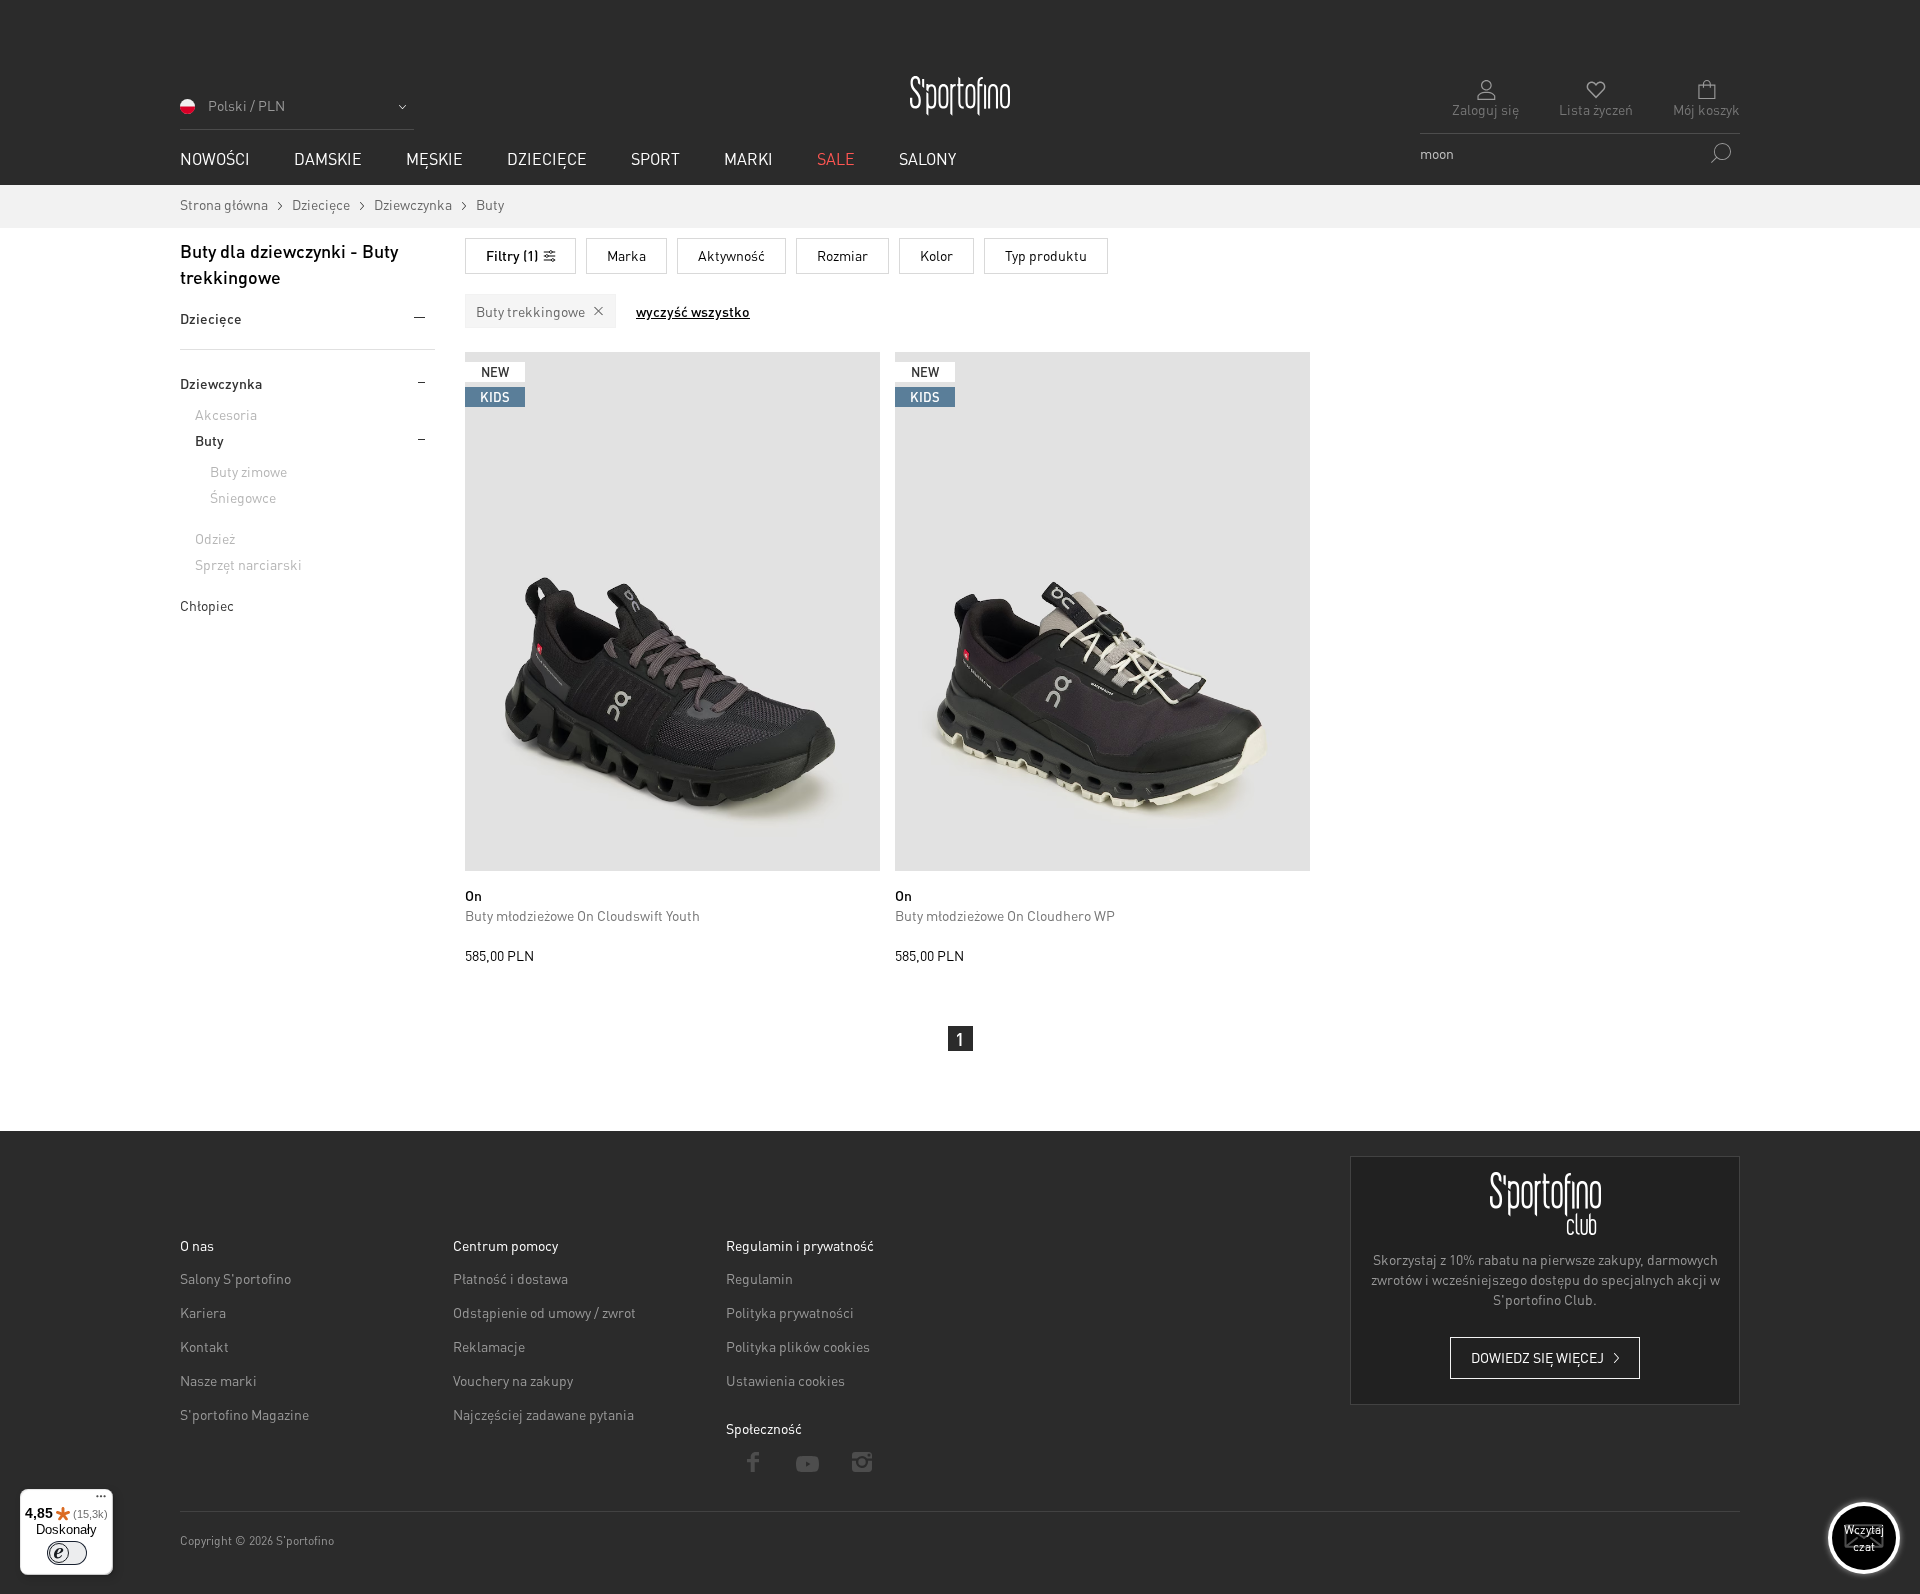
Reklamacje (489, 1346)
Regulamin (759, 1278)
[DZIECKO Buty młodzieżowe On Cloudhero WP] (1102, 611)
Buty (209, 440)
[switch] (67, 1553)
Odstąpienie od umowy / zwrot (544, 1312)
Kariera (203, 1312)
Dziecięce (211, 318)
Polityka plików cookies (798, 1346)
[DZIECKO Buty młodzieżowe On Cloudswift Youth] (672, 611)
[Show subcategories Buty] (420, 439)
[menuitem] (215, 158)
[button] (297, 112)
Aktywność (731, 255)
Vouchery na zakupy (513, 1380)
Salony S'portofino (235, 1278)
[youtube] (808, 1462)
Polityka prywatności (790, 1312)
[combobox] (1580, 153)
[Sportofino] (960, 96)
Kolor (936, 255)
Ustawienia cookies (785, 1380)
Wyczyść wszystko (693, 311)
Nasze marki (218, 1380)
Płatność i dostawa (510, 1278)
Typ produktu (1046, 255)
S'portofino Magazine (244, 1414)
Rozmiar (842, 255)
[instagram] (862, 1462)
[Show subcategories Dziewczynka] (420, 382)
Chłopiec (207, 605)
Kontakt (204, 1346)
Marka (626, 255)
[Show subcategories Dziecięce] (415, 316)
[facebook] (753, 1462)
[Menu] (101, 1501)
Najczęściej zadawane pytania (543, 1414)
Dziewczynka (221, 383)
